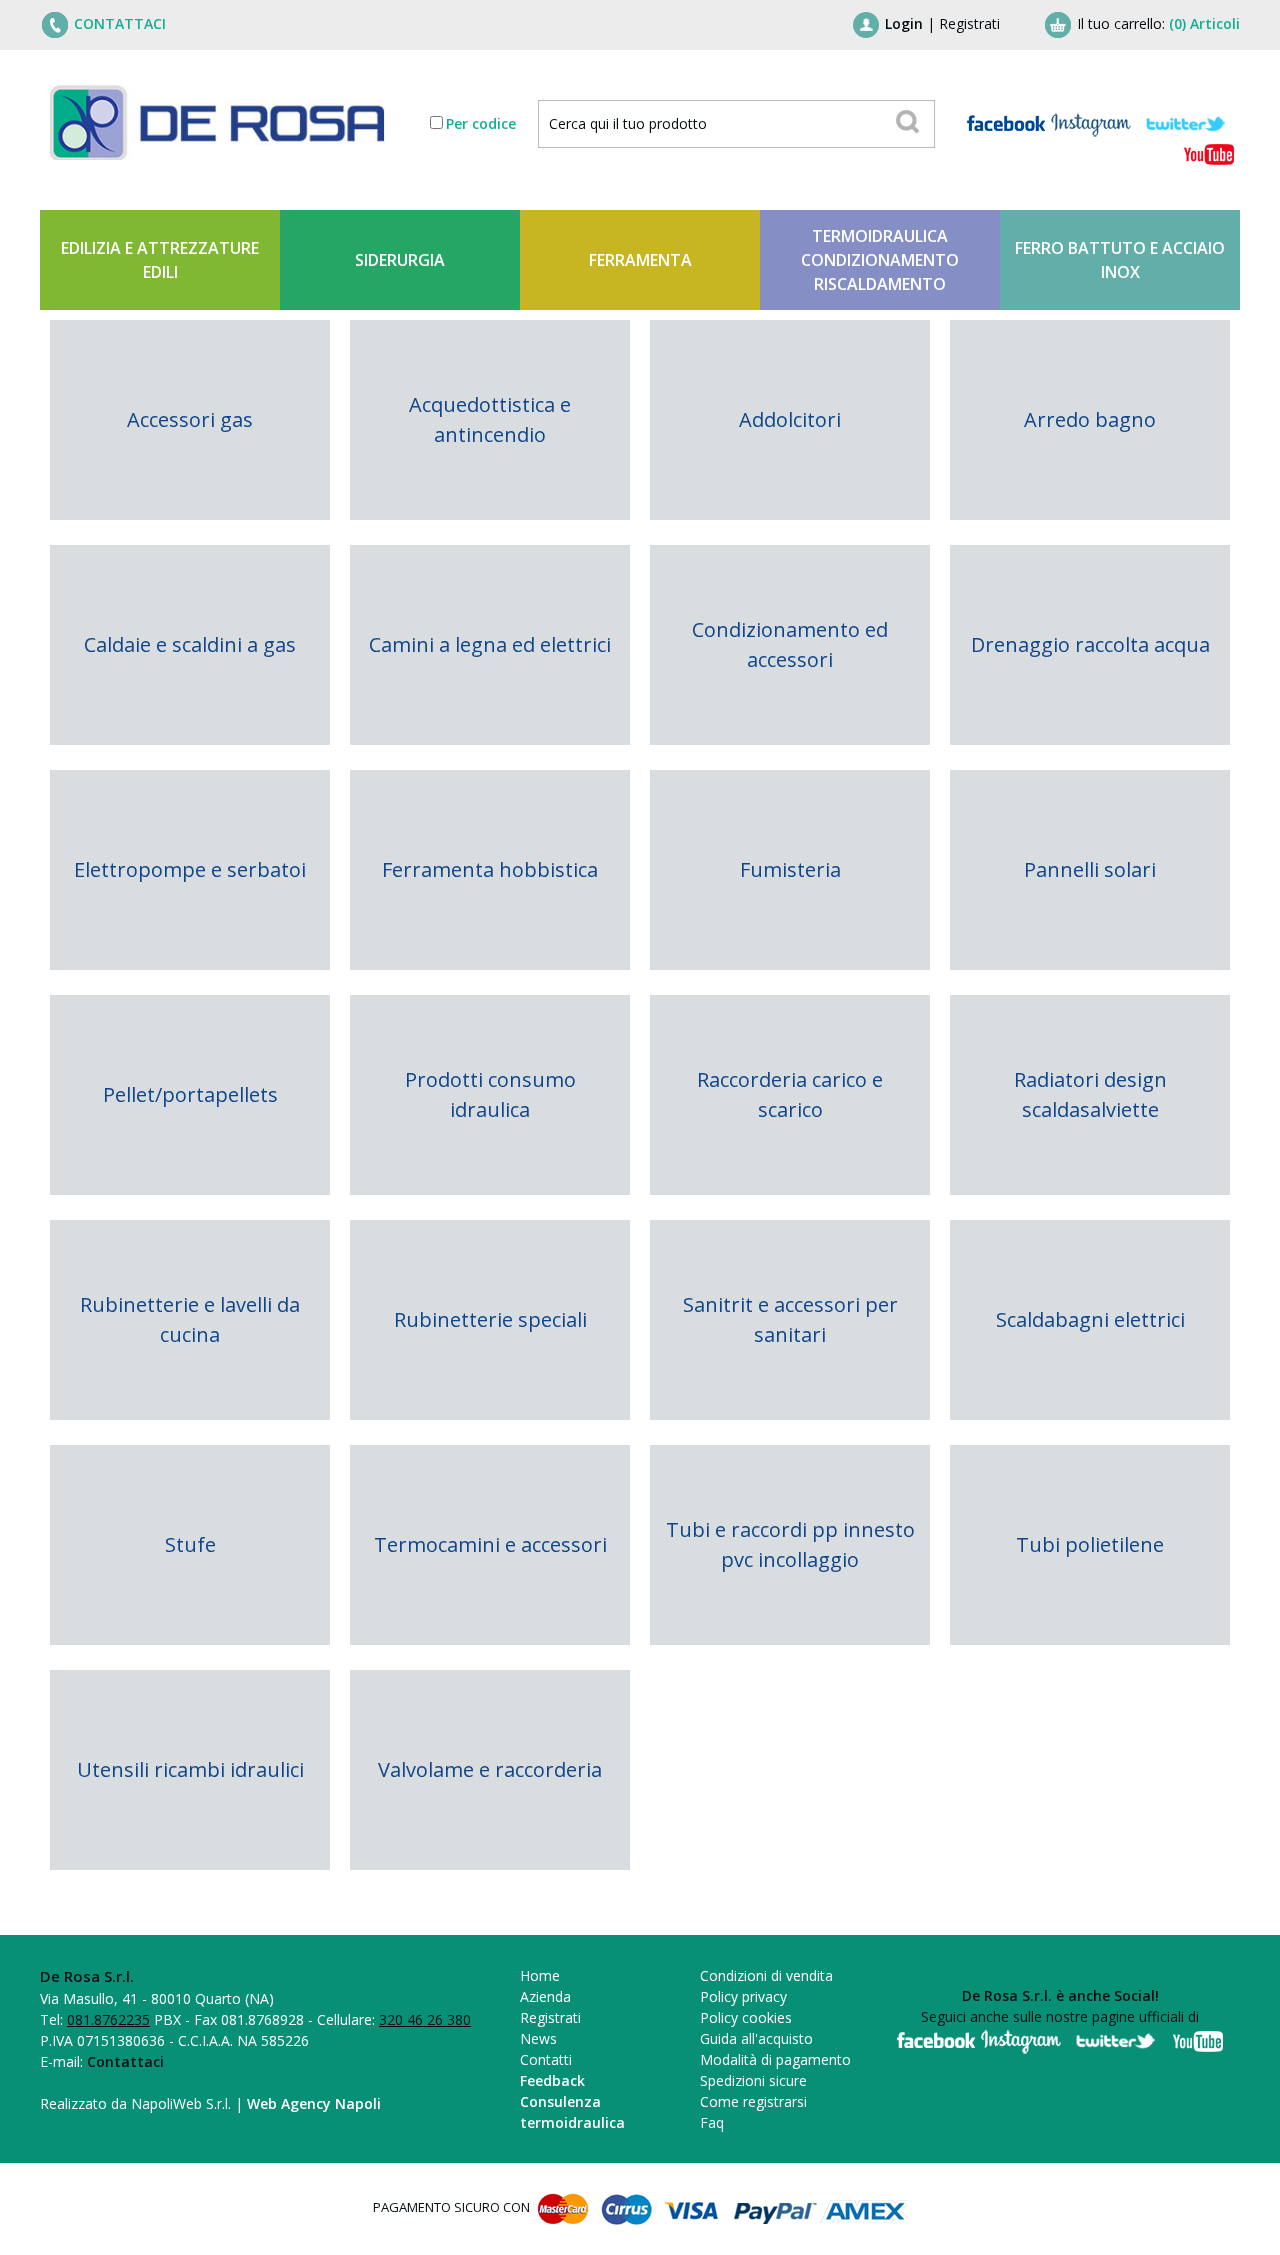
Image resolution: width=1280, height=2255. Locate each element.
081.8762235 (108, 2019)
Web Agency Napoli (314, 2103)
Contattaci (125, 2061)
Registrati (969, 23)
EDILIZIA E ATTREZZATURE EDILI (160, 260)
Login (904, 23)
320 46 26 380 (425, 2019)
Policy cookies (746, 2017)
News (538, 2038)
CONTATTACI (120, 23)
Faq (712, 2122)
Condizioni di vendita (766, 1975)
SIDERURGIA (400, 260)
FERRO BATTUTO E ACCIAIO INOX (1120, 260)
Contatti (546, 2059)
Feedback (552, 2080)
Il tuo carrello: (1158, 23)
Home (540, 1975)
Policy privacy (743, 1996)
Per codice (481, 123)
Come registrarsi (753, 2101)
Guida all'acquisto (756, 2038)
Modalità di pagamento (775, 2059)
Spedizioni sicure (753, 2080)
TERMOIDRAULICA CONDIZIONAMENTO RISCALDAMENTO (880, 260)
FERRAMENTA (640, 260)
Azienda (545, 1996)
